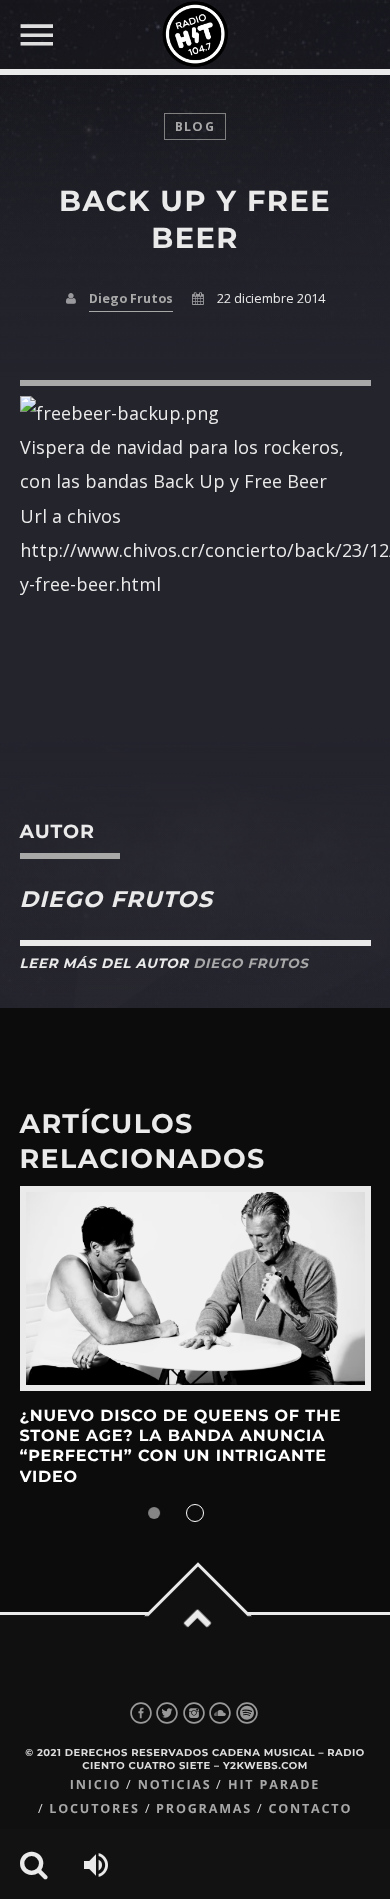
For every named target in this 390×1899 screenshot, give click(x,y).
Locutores (94, 1808)
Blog (195, 126)
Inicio (96, 1784)
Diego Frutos (131, 298)
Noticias (175, 1784)
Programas (204, 1808)
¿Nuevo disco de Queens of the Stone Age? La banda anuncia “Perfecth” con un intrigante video (181, 1447)
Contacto (310, 1808)
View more (195, 1288)
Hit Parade (274, 1784)
